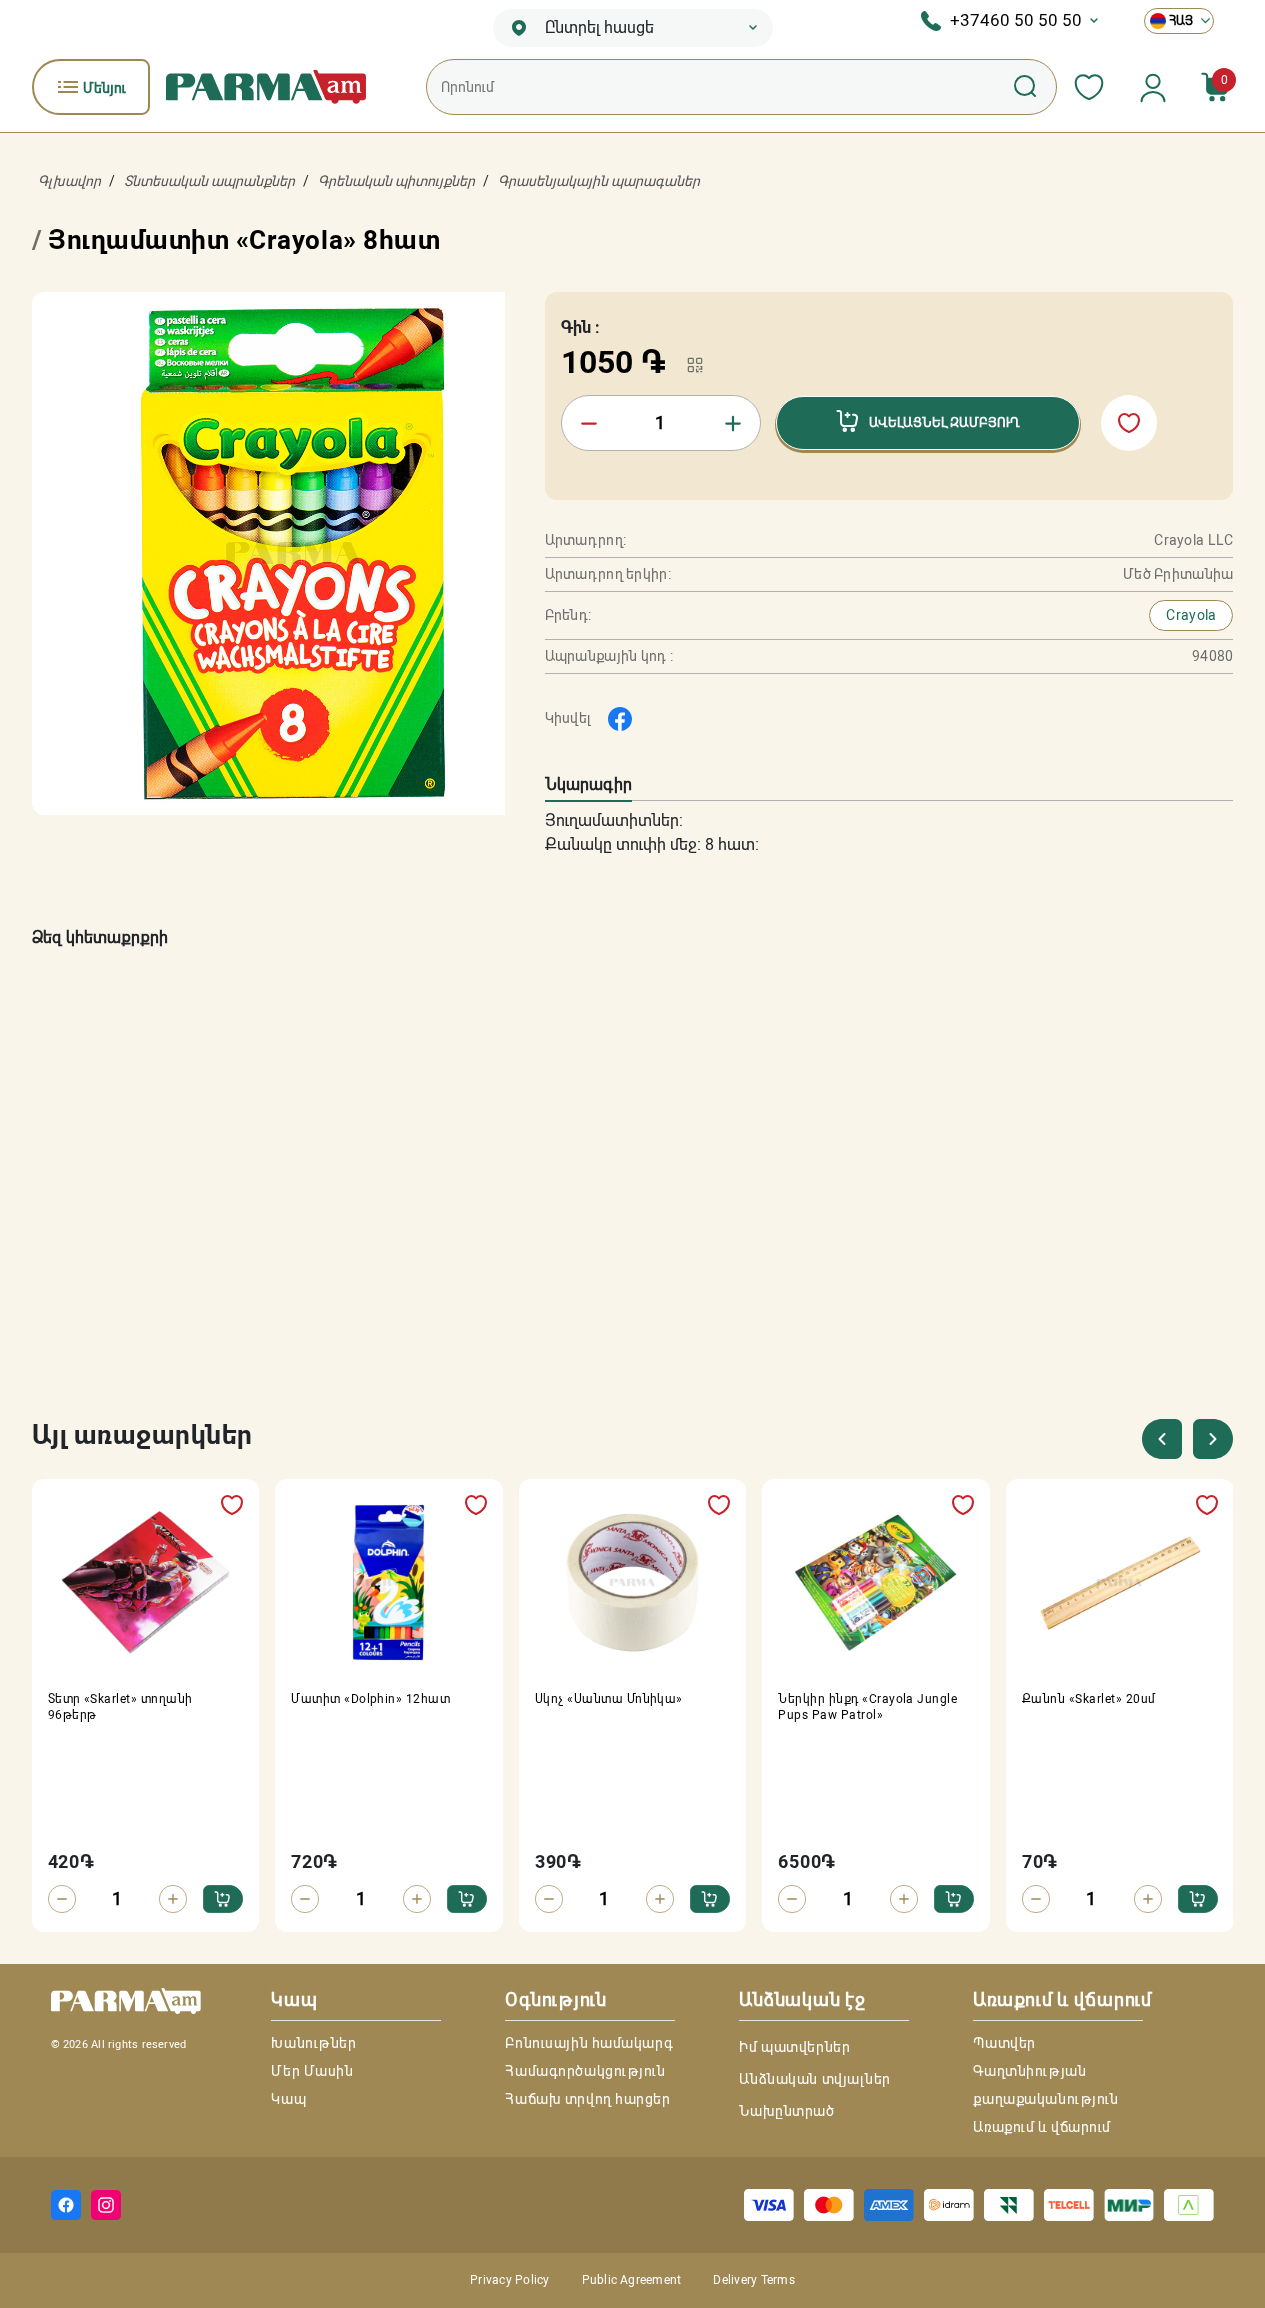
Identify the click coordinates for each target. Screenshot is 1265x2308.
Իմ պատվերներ (794, 2047)
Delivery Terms (753, 2280)
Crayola (1191, 615)
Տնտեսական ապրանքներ (209, 181)
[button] (1212, 1439)
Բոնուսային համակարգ (589, 2043)
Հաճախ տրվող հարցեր (587, 2099)
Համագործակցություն (585, 2071)
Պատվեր (1004, 2043)
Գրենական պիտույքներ (396, 181)
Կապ (288, 2099)
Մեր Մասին (312, 2071)
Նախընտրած (786, 2111)
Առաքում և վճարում (1042, 2127)
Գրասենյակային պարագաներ (599, 181)
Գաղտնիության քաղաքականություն (1045, 2085)
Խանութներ (313, 2043)
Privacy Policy (509, 2280)
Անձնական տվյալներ (815, 2079)
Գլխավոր (69, 181)
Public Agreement (632, 2280)
